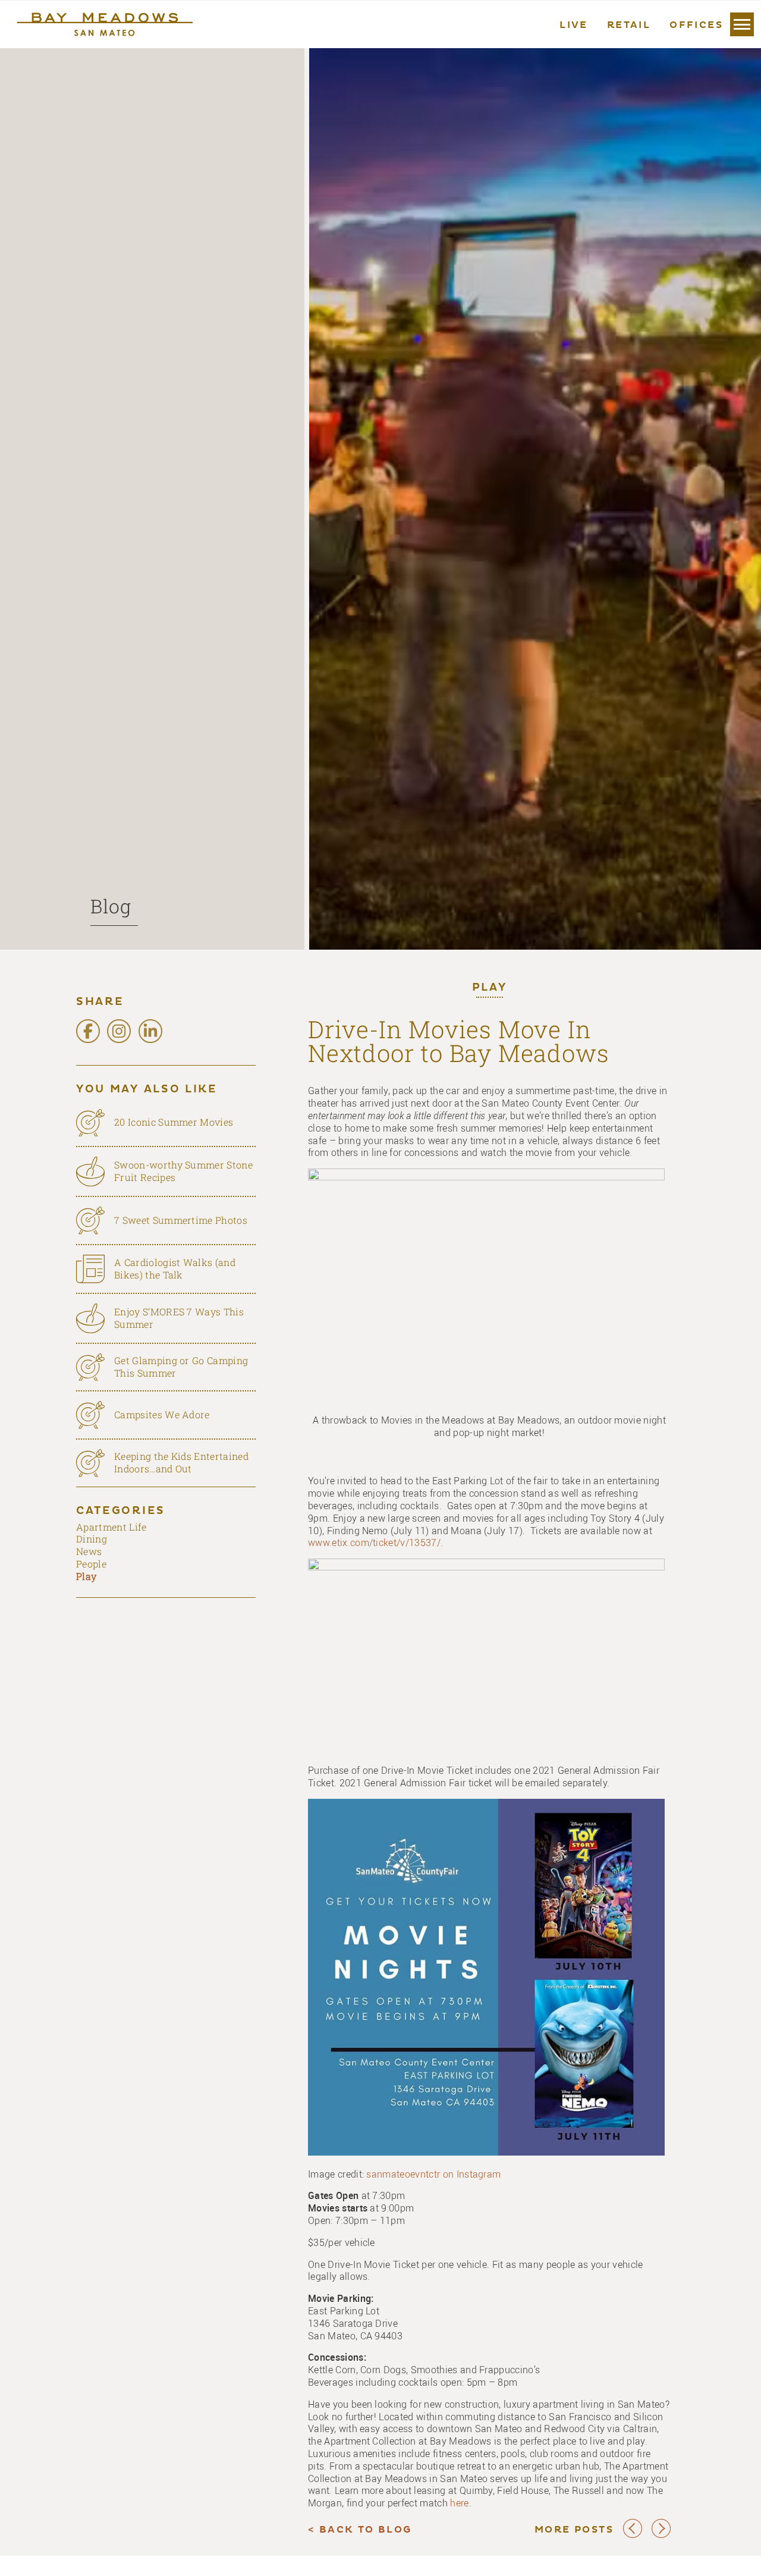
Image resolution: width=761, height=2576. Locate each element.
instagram (119, 1031)
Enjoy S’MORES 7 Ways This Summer (179, 1318)
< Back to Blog (360, 2530)
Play (490, 988)
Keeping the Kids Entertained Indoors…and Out (181, 1462)
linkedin (150, 1031)
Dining (92, 1539)
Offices (696, 26)
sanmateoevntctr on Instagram (433, 2174)
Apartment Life (111, 1527)
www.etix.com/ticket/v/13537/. (377, 1543)
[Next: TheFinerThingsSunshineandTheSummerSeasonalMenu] (661, 2536)
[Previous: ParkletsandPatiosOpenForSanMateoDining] (633, 2536)
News (89, 1551)
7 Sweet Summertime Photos (181, 1220)
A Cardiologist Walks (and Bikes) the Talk (175, 1268)
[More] (742, 24)
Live (574, 26)
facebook (88, 1031)
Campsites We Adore (162, 1414)
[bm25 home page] (103, 24)
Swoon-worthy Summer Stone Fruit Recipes (183, 1171)
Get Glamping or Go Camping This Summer (181, 1366)
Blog (111, 906)
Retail (629, 26)
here (459, 2503)
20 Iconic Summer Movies (174, 1122)
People (91, 1564)
